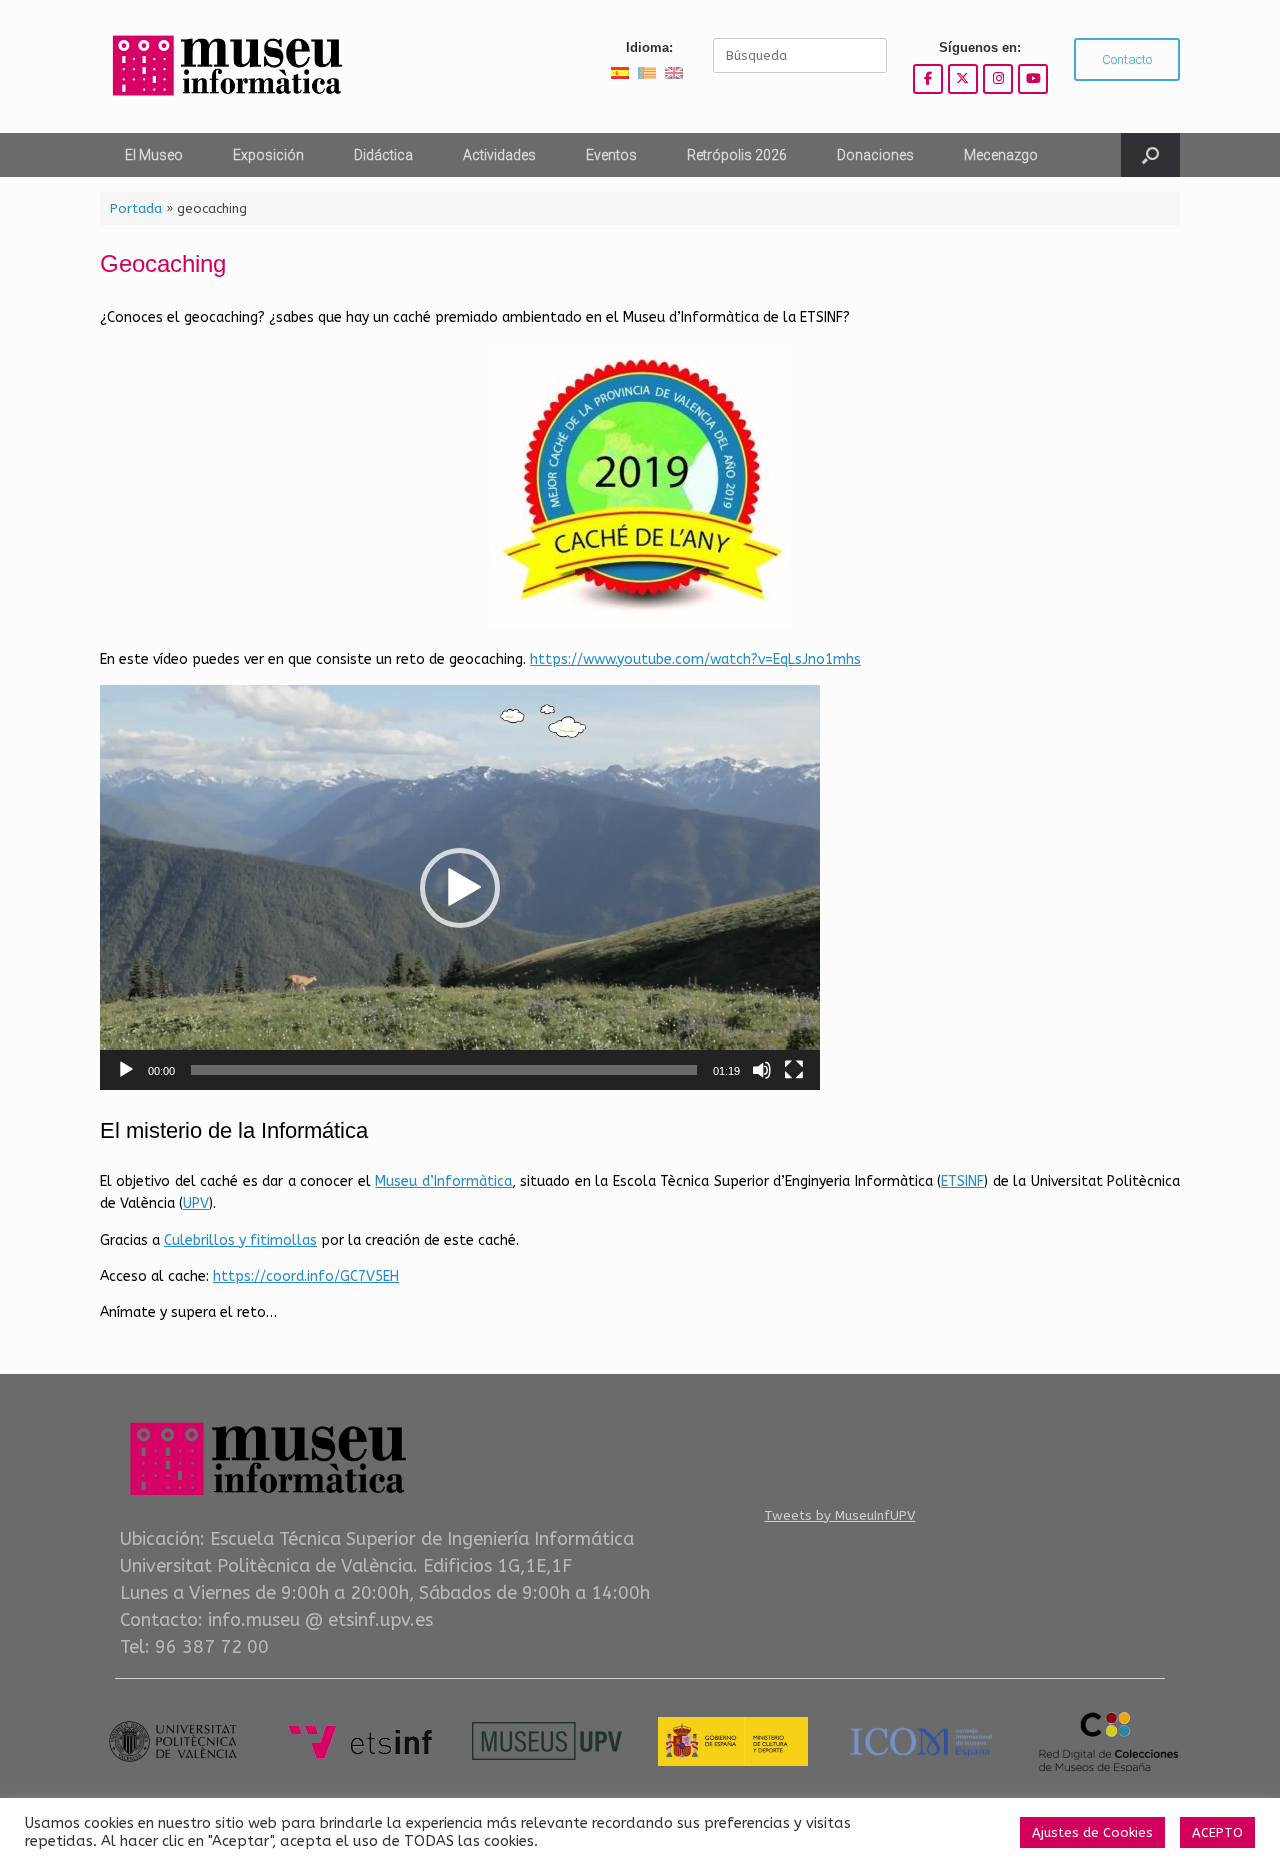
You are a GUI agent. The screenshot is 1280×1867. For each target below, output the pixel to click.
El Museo (154, 155)
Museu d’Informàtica (443, 1181)
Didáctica (383, 155)
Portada (136, 208)
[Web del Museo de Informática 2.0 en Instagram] (998, 79)
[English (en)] (674, 72)
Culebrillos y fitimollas (240, 1240)
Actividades (499, 155)
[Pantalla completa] (794, 1070)
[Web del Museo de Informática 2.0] (225, 66)
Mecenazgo (1001, 155)
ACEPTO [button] (1217, 1832)
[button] (1150, 155)
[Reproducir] (126, 1070)
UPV (196, 1203)
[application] (460, 887)
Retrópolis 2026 (737, 155)
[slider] (444, 1070)
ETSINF (962, 1181)
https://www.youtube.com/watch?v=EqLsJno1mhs (695, 659)
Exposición (268, 155)
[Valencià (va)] (647, 72)
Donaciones (875, 155)
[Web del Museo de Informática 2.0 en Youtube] (1033, 79)
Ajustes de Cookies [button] (1092, 1832)
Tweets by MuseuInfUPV (839, 1515)
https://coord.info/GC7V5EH (306, 1276)
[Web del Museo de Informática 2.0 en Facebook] (928, 79)
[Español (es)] (620, 72)
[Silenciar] (762, 1070)
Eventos (611, 155)
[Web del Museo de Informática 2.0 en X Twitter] (963, 79)
